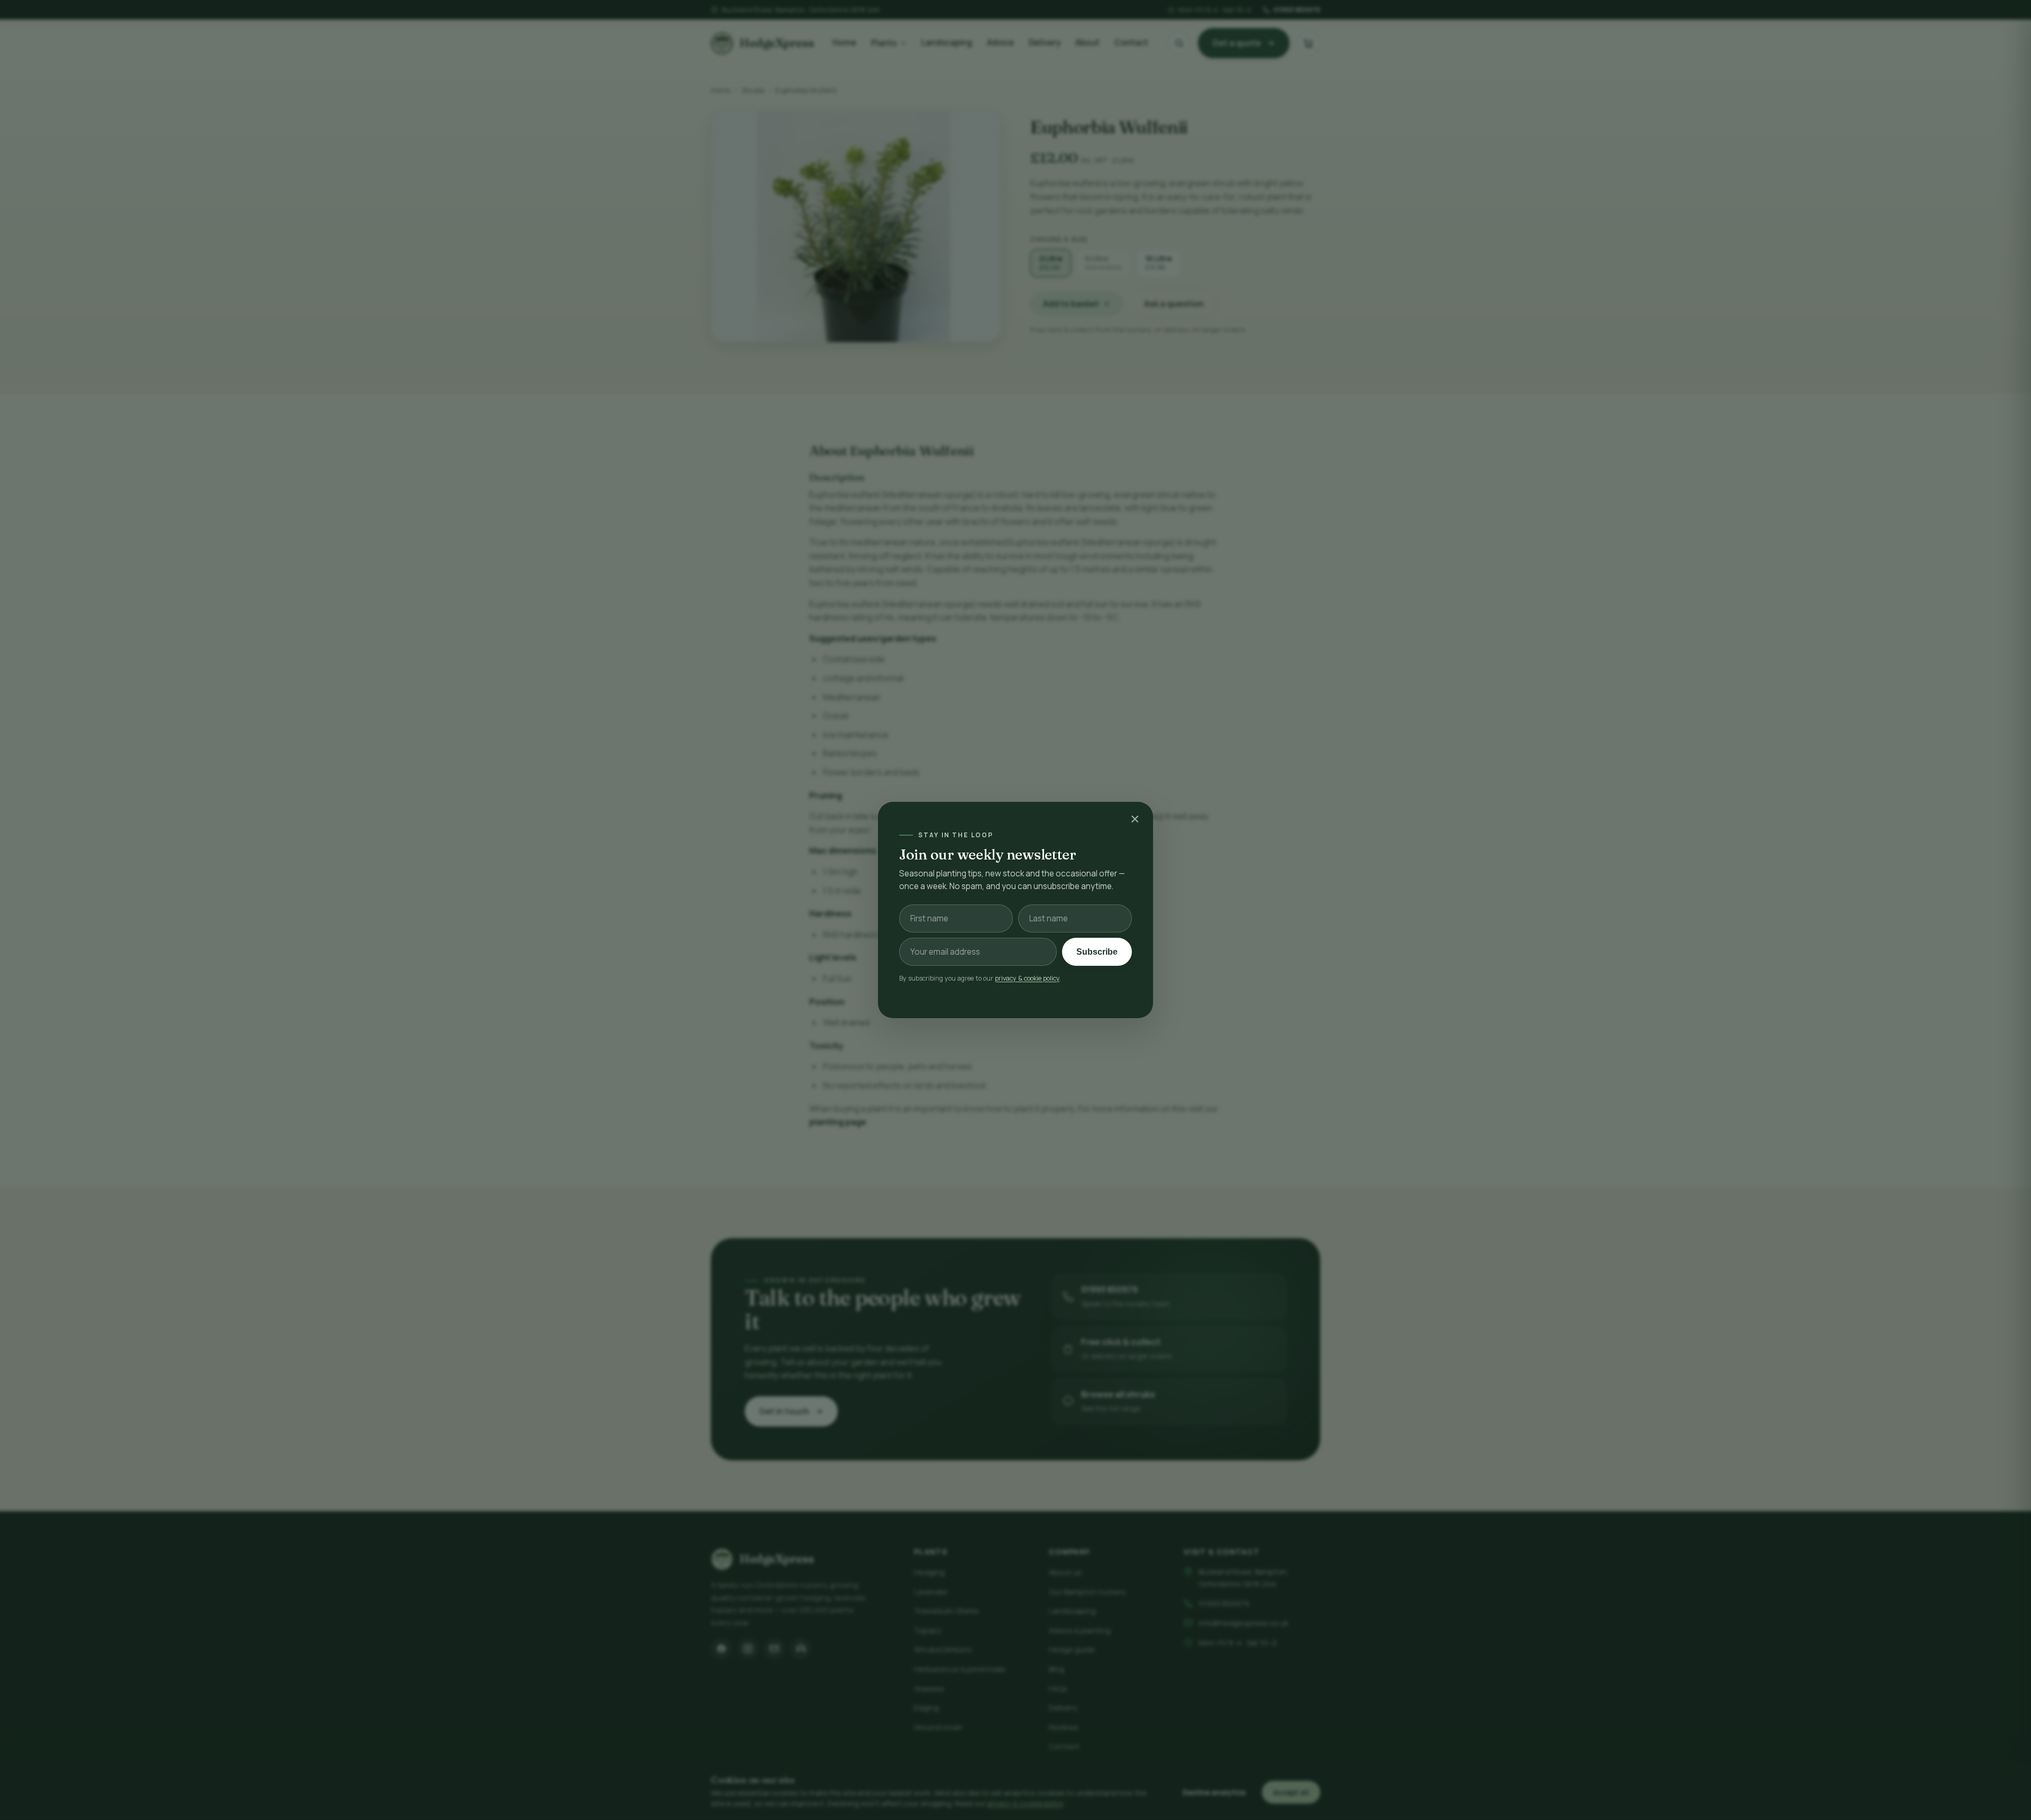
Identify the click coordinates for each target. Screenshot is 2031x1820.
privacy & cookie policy (1027, 978)
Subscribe (1097, 952)
